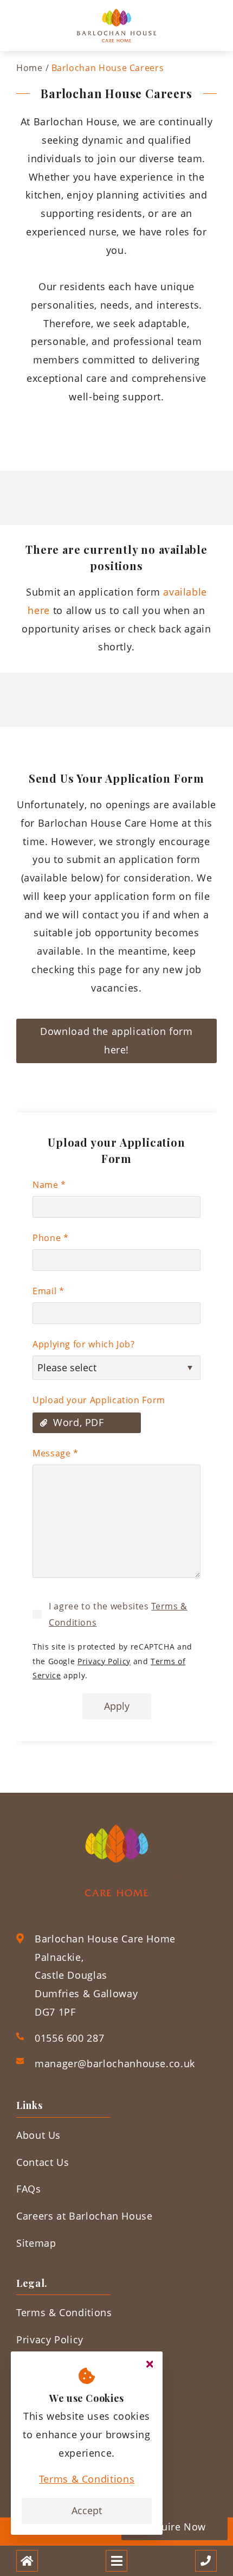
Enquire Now (174, 2527)
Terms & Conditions (87, 2479)
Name (49, 1185)
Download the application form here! (116, 1040)
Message (56, 1453)
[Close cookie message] (150, 2364)
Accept (87, 2510)
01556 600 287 (69, 2038)
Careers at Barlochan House (85, 2216)
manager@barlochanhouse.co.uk (115, 2063)
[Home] (27, 2561)
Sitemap (36, 2243)
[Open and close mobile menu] (116, 2561)
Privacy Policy (104, 1661)
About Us (38, 2135)
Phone (50, 1238)
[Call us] (206, 2561)
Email (48, 1291)
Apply (117, 1706)
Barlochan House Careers (108, 68)
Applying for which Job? (84, 1344)
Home (30, 68)
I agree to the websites (118, 1614)
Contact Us (43, 2162)
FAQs (29, 2189)
